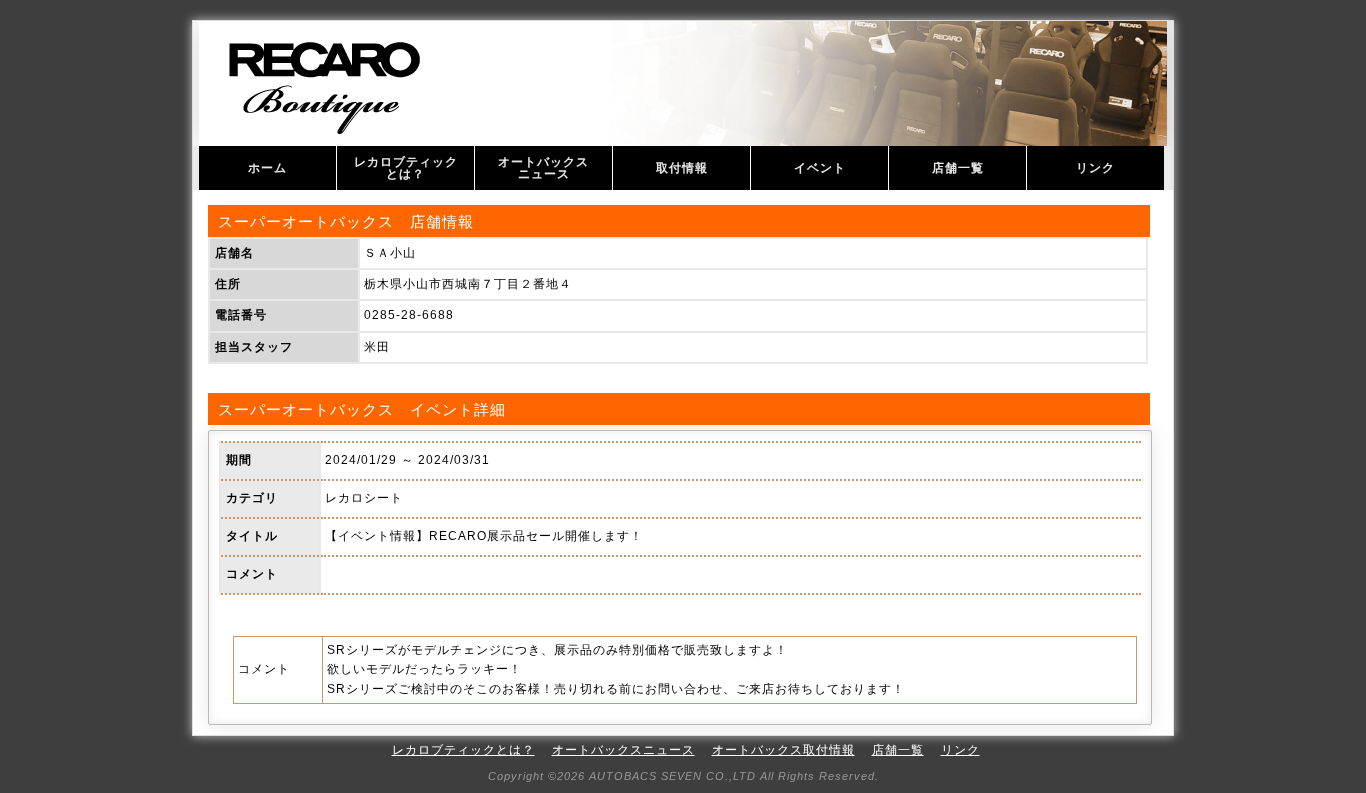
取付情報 (682, 168)
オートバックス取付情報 (783, 750)
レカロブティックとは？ (406, 168)
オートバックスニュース (543, 168)
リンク (1095, 168)
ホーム (267, 168)
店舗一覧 (958, 168)
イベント (820, 168)
